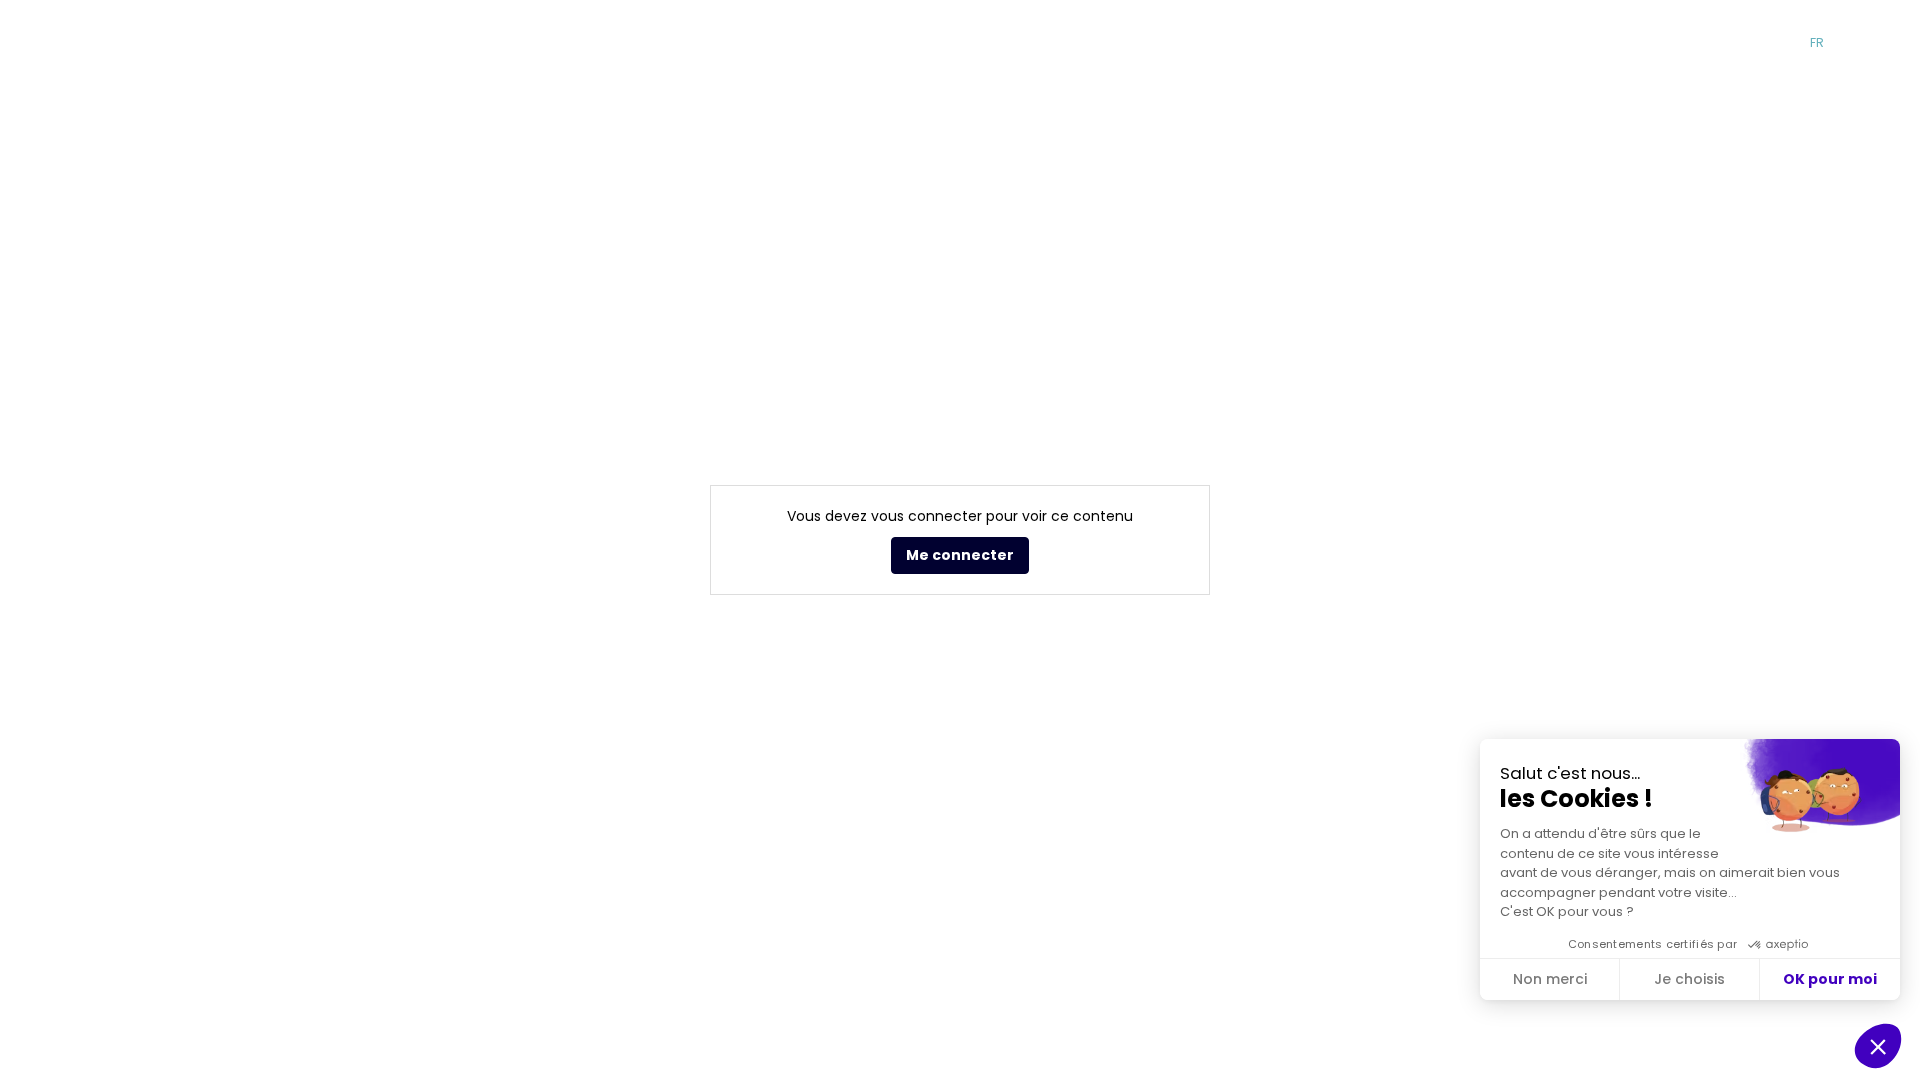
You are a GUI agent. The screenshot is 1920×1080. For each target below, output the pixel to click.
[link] (938, 43)
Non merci (1550, 979)
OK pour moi (1830, 979)
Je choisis (1689, 979)
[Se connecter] (1890, 42)
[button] (1541, 42)
